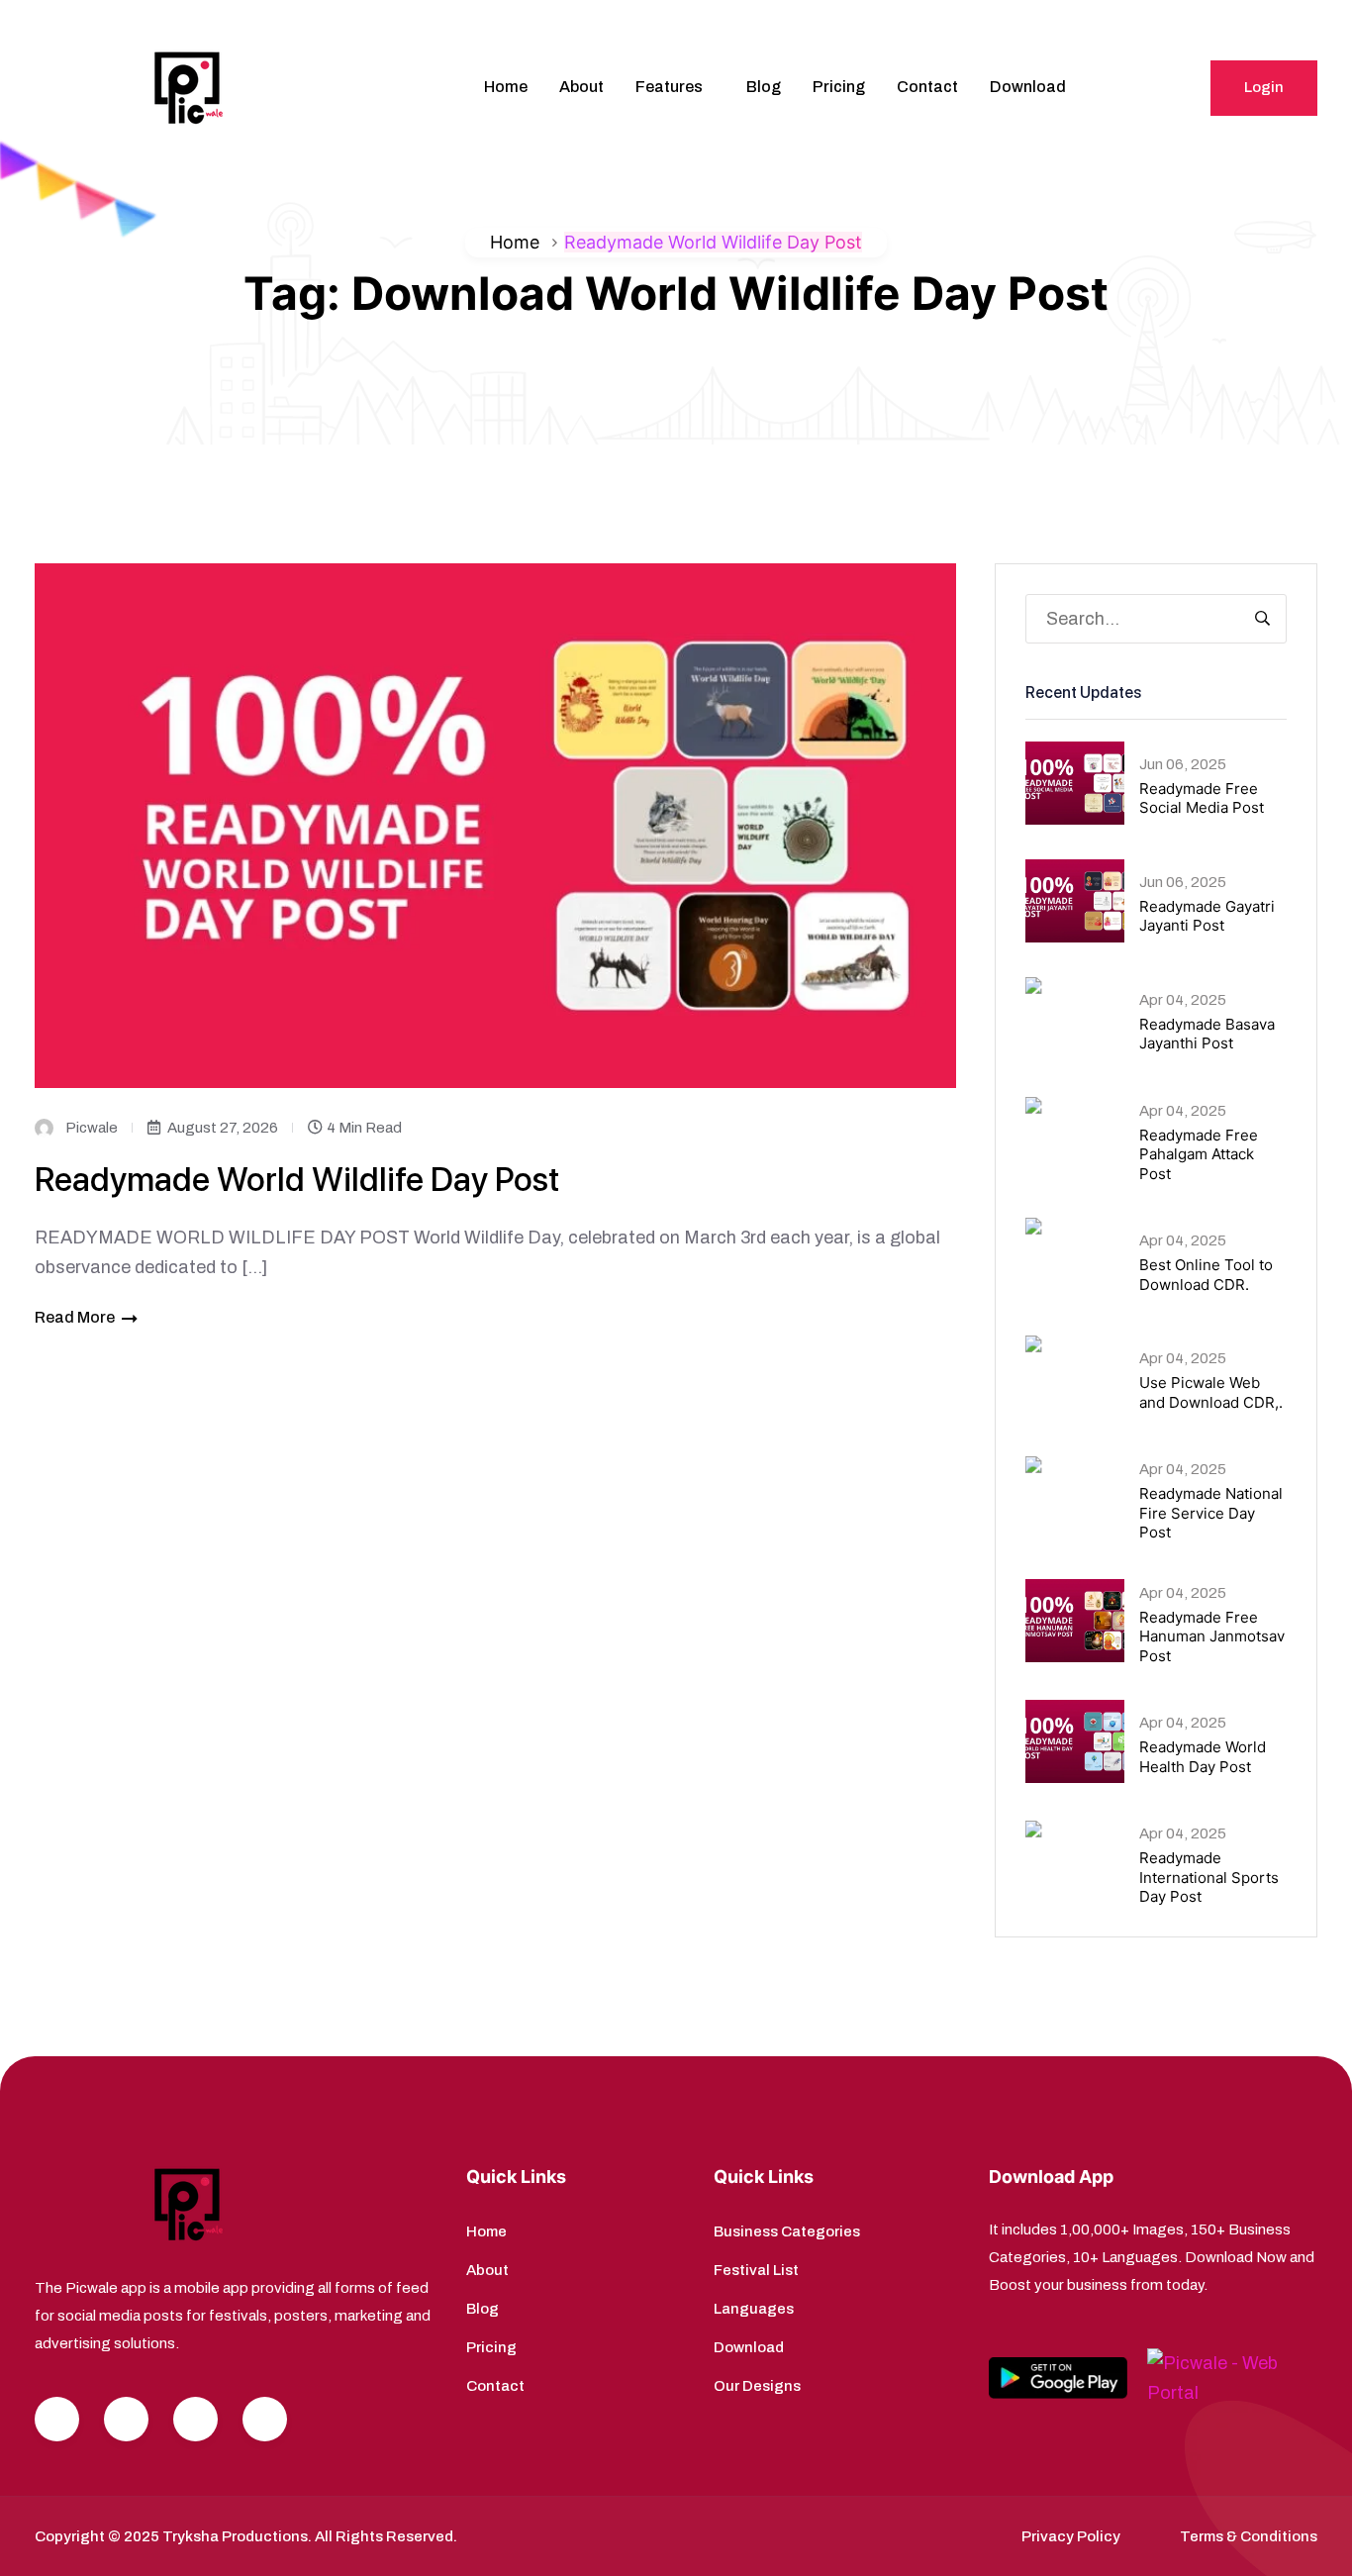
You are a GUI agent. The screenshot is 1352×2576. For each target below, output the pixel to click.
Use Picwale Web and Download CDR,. (1211, 1392)
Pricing (839, 87)
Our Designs (757, 2386)
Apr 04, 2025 (1183, 1000)
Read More (75, 1317)
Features (669, 87)
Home (506, 87)
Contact (927, 87)
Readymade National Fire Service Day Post (1211, 1513)
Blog (764, 87)
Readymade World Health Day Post (1203, 1757)
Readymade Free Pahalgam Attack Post (1199, 1154)
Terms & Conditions (1249, 2536)
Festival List (756, 2270)
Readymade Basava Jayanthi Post (1207, 1034)
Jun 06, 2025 (1183, 764)
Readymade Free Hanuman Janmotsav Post (1212, 1636)
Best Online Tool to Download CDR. (1206, 1275)
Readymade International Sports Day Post (1209, 1877)
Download (1028, 87)
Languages (754, 2309)
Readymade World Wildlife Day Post (297, 1179)
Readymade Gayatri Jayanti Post (1207, 916)
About (581, 87)
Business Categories (787, 2231)
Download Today (1244, 20)
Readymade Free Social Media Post (1202, 798)
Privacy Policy (1071, 2536)
